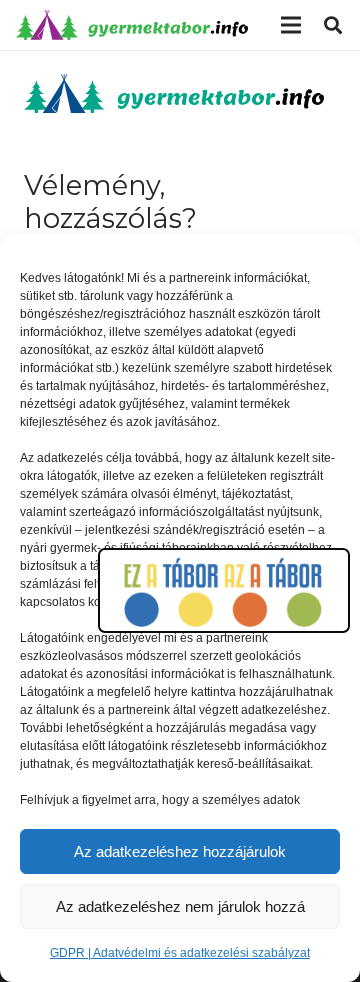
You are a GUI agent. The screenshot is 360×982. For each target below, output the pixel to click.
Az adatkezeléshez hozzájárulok (180, 851)
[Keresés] (333, 25)
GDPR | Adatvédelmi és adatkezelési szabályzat (180, 953)
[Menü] (291, 25)
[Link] (132, 25)
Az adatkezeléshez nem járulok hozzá (180, 906)
